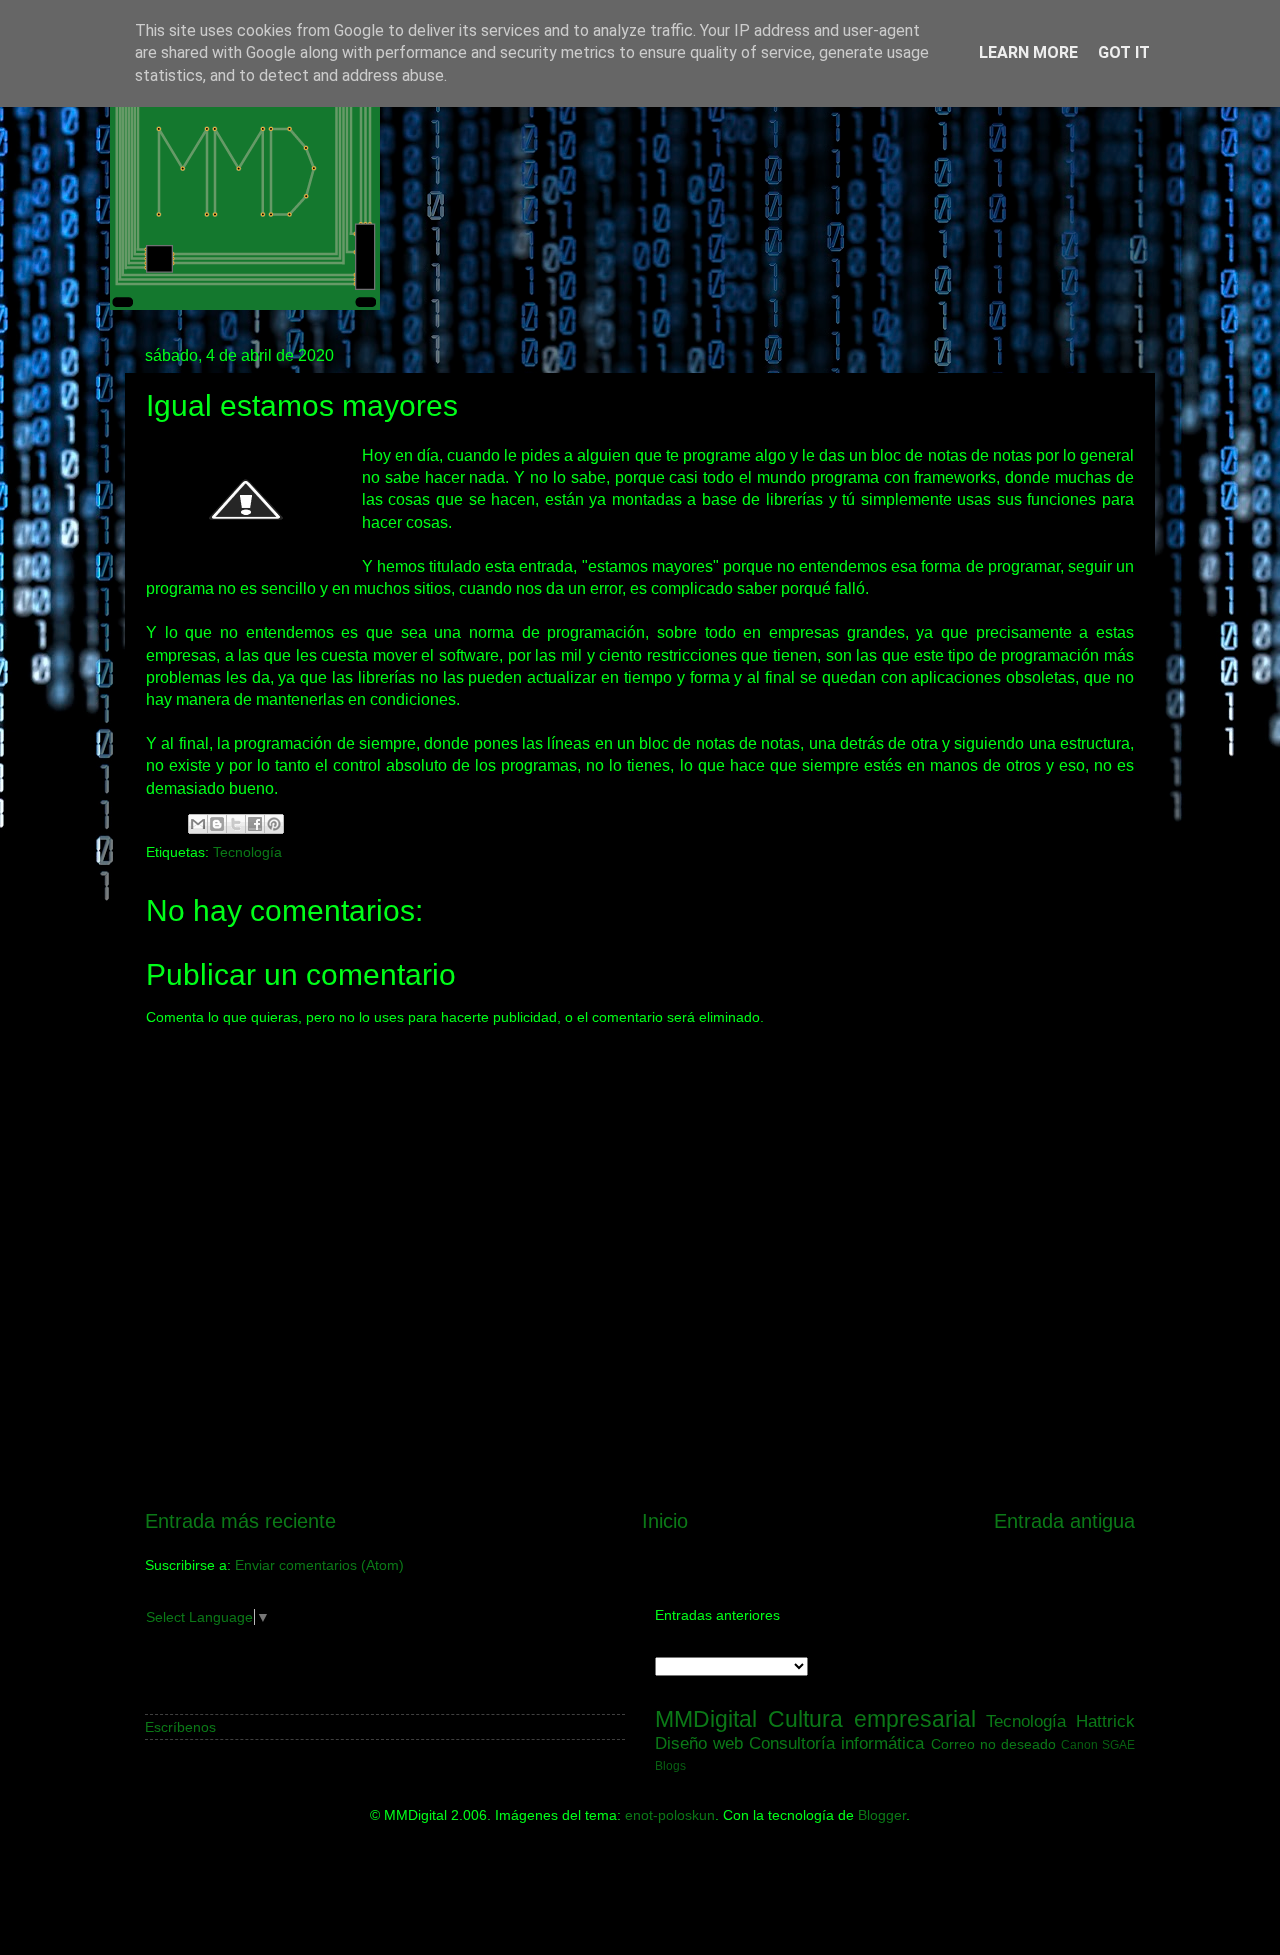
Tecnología (247, 852)
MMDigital (706, 1719)
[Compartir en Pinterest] (274, 824)
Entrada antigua (1064, 1521)
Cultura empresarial (872, 1719)
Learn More (1028, 52)
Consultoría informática (836, 1743)
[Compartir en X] (236, 824)
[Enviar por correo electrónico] (198, 824)
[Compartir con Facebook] (255, 824)
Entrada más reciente (240, 1521)
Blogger (882, 1815)
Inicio (665, 1521)
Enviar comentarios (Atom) (319, 1565)
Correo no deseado (993, 1744)
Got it (1124, 52)
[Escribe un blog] (217, 824)
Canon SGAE (1098, 1745)
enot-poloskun (670, 1815)
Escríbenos (180, 1727)
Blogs (670, 1766)
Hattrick (1105, 1721)
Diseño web (699, 1743)
